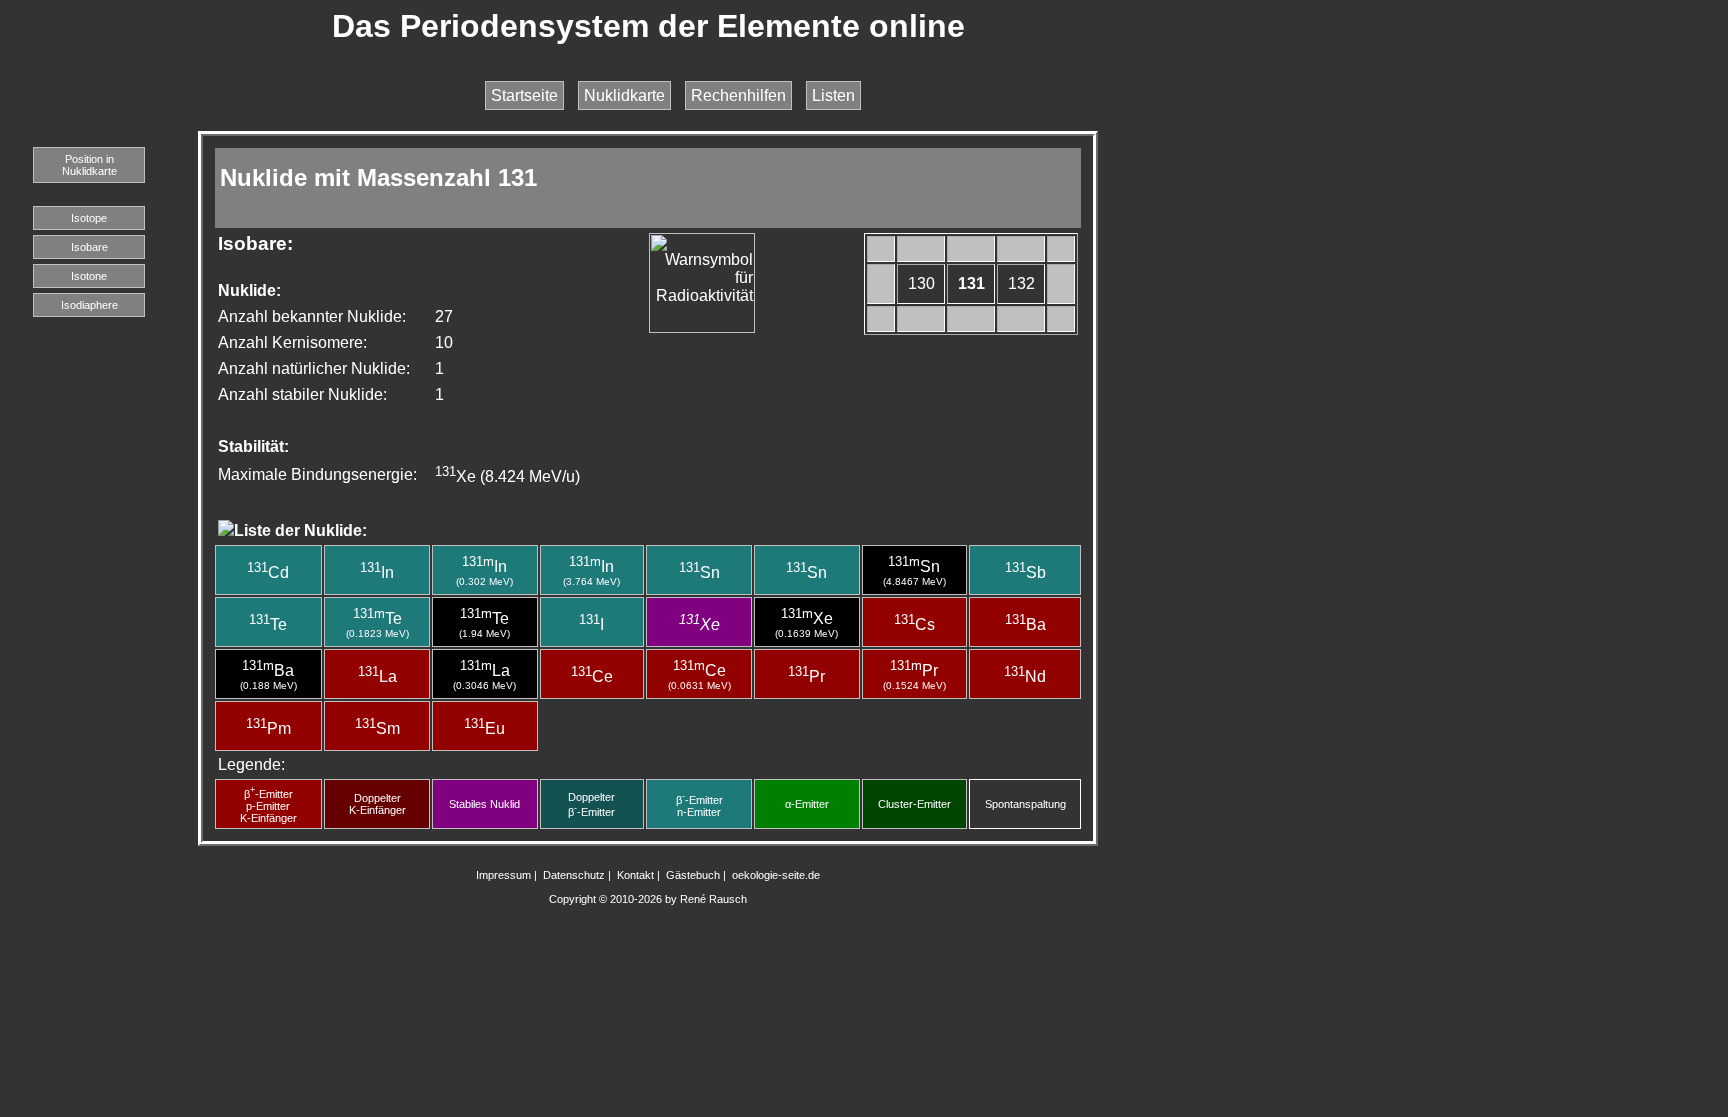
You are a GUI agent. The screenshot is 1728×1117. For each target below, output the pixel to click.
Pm (268, 728)
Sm (377, 728)
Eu (484, 728)
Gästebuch (693, 875)
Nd (1025, 676)
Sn (699, 572)
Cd (268, 572)
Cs (914, 624)
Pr (806, 676)
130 (921, 283)
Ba (1025, 624)
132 (1021, 283)
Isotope (89, 218)
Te (268, 624)
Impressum (503, 875)
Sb (1025, 572)
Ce (592, 676)
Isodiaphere (89, 305)
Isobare (89, 247)
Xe (699, 624)
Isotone (89, 276)
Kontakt (635, 875)
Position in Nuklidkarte (89, 165)
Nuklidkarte (624, 95)
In (377, 572)
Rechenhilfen (738, 95)
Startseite (524, 95)
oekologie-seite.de (776, 875)
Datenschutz (574, 875)
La (377, 676)
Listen (833, 95)
